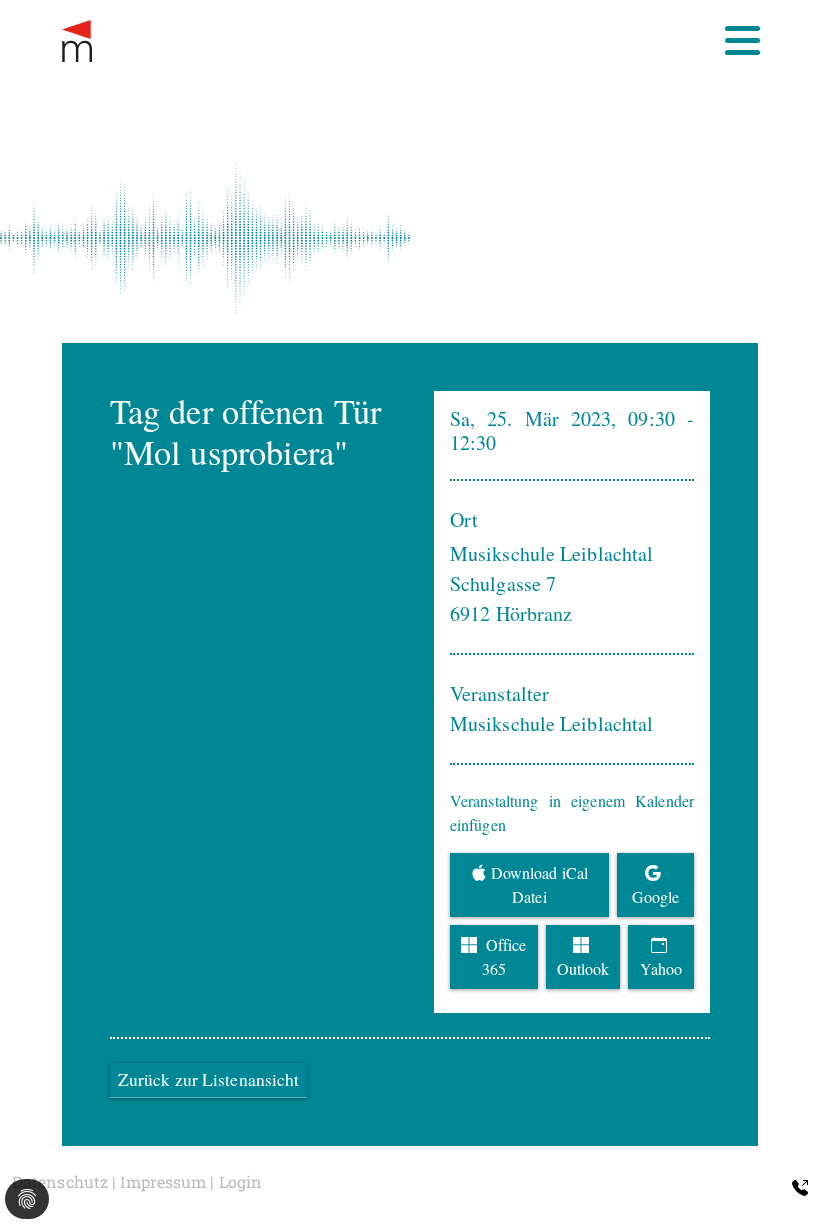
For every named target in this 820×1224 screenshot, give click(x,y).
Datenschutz (60, 1181)
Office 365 (504, 956)
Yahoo (661, 968)
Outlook (583, 968)
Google (656, 896)
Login (241, 1181)
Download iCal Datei (539, 884)
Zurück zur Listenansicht (208, 1079)
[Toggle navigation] (742, 40)
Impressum (163, 1181)
